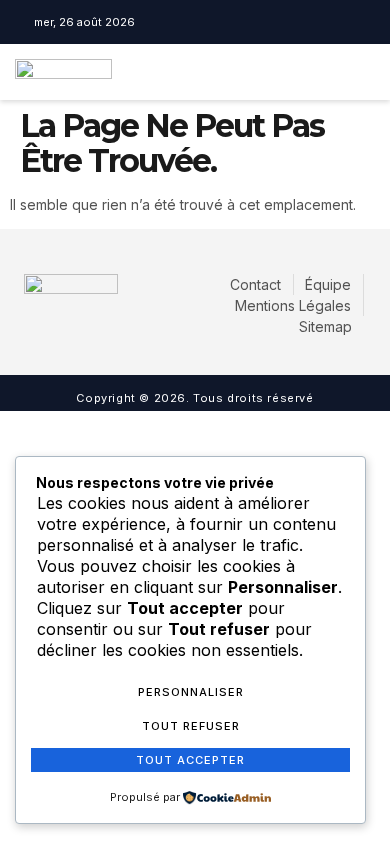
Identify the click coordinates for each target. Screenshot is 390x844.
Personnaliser (191, 692)
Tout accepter (190, 760)
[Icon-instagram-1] (200, 22)
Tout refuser (191, 726)
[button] (307, 72)
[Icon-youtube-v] (229, 22)
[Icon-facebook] (171, 22)
